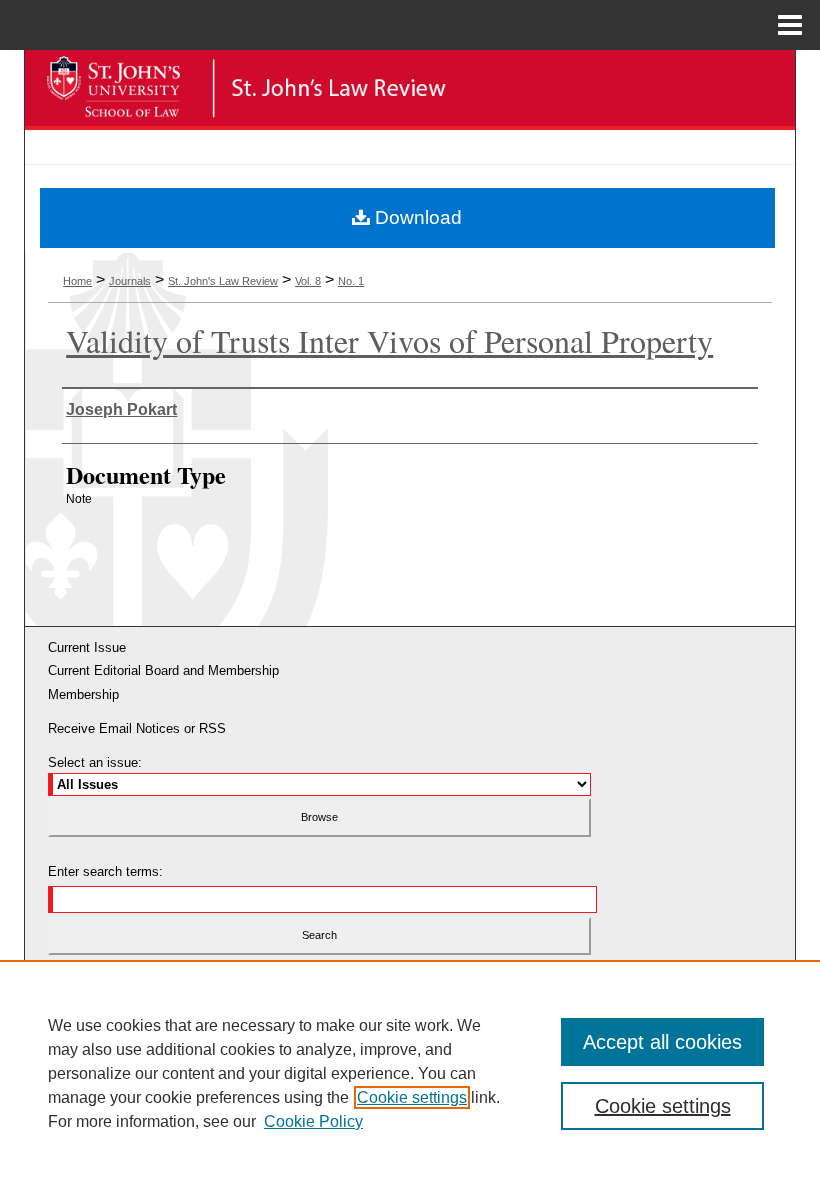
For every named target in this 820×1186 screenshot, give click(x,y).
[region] (410, 1073)
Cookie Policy (313, 1121)
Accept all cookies (662, 1042)
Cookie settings (412, 1097)
